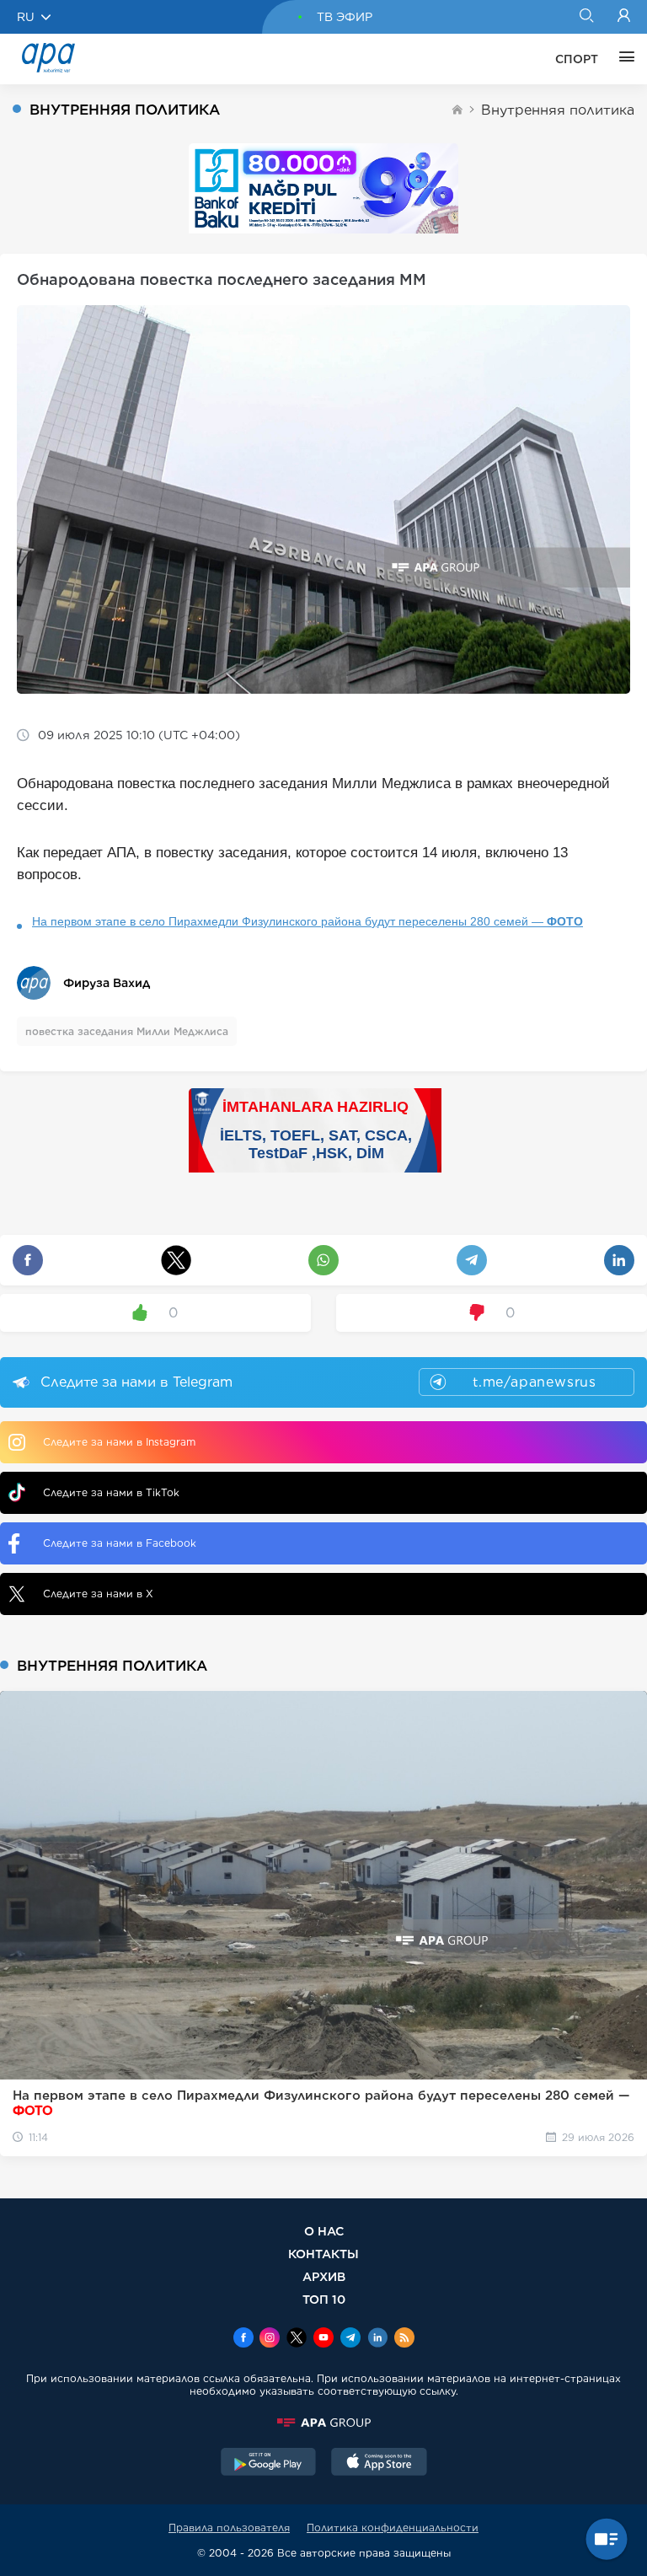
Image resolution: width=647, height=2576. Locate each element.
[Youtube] (323, 2339)
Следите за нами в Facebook (120, 1543)
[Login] (624, 17)
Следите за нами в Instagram (119, 1442)
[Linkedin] (377, 2339)
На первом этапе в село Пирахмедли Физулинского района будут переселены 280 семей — (307, 921)
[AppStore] (379, 2464)
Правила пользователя (229, 2528)
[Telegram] (350, 2339)
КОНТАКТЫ (323, 2254)
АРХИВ (324, 2276)
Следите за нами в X (98, 1594)
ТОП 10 (324, 2299)
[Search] (586, 17)
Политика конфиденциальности (393, 2528)
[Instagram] (270, 2339)
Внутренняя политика (558, 110)
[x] (297, 2339)
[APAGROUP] (323, 2423)
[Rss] (404, 2339)
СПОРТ (577, 59)
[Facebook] (243, 2339)
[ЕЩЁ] (623, 59)
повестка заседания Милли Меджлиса (127, 1031)
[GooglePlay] (269, 2464)
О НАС (324, 2231)
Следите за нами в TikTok (111, 1492)
